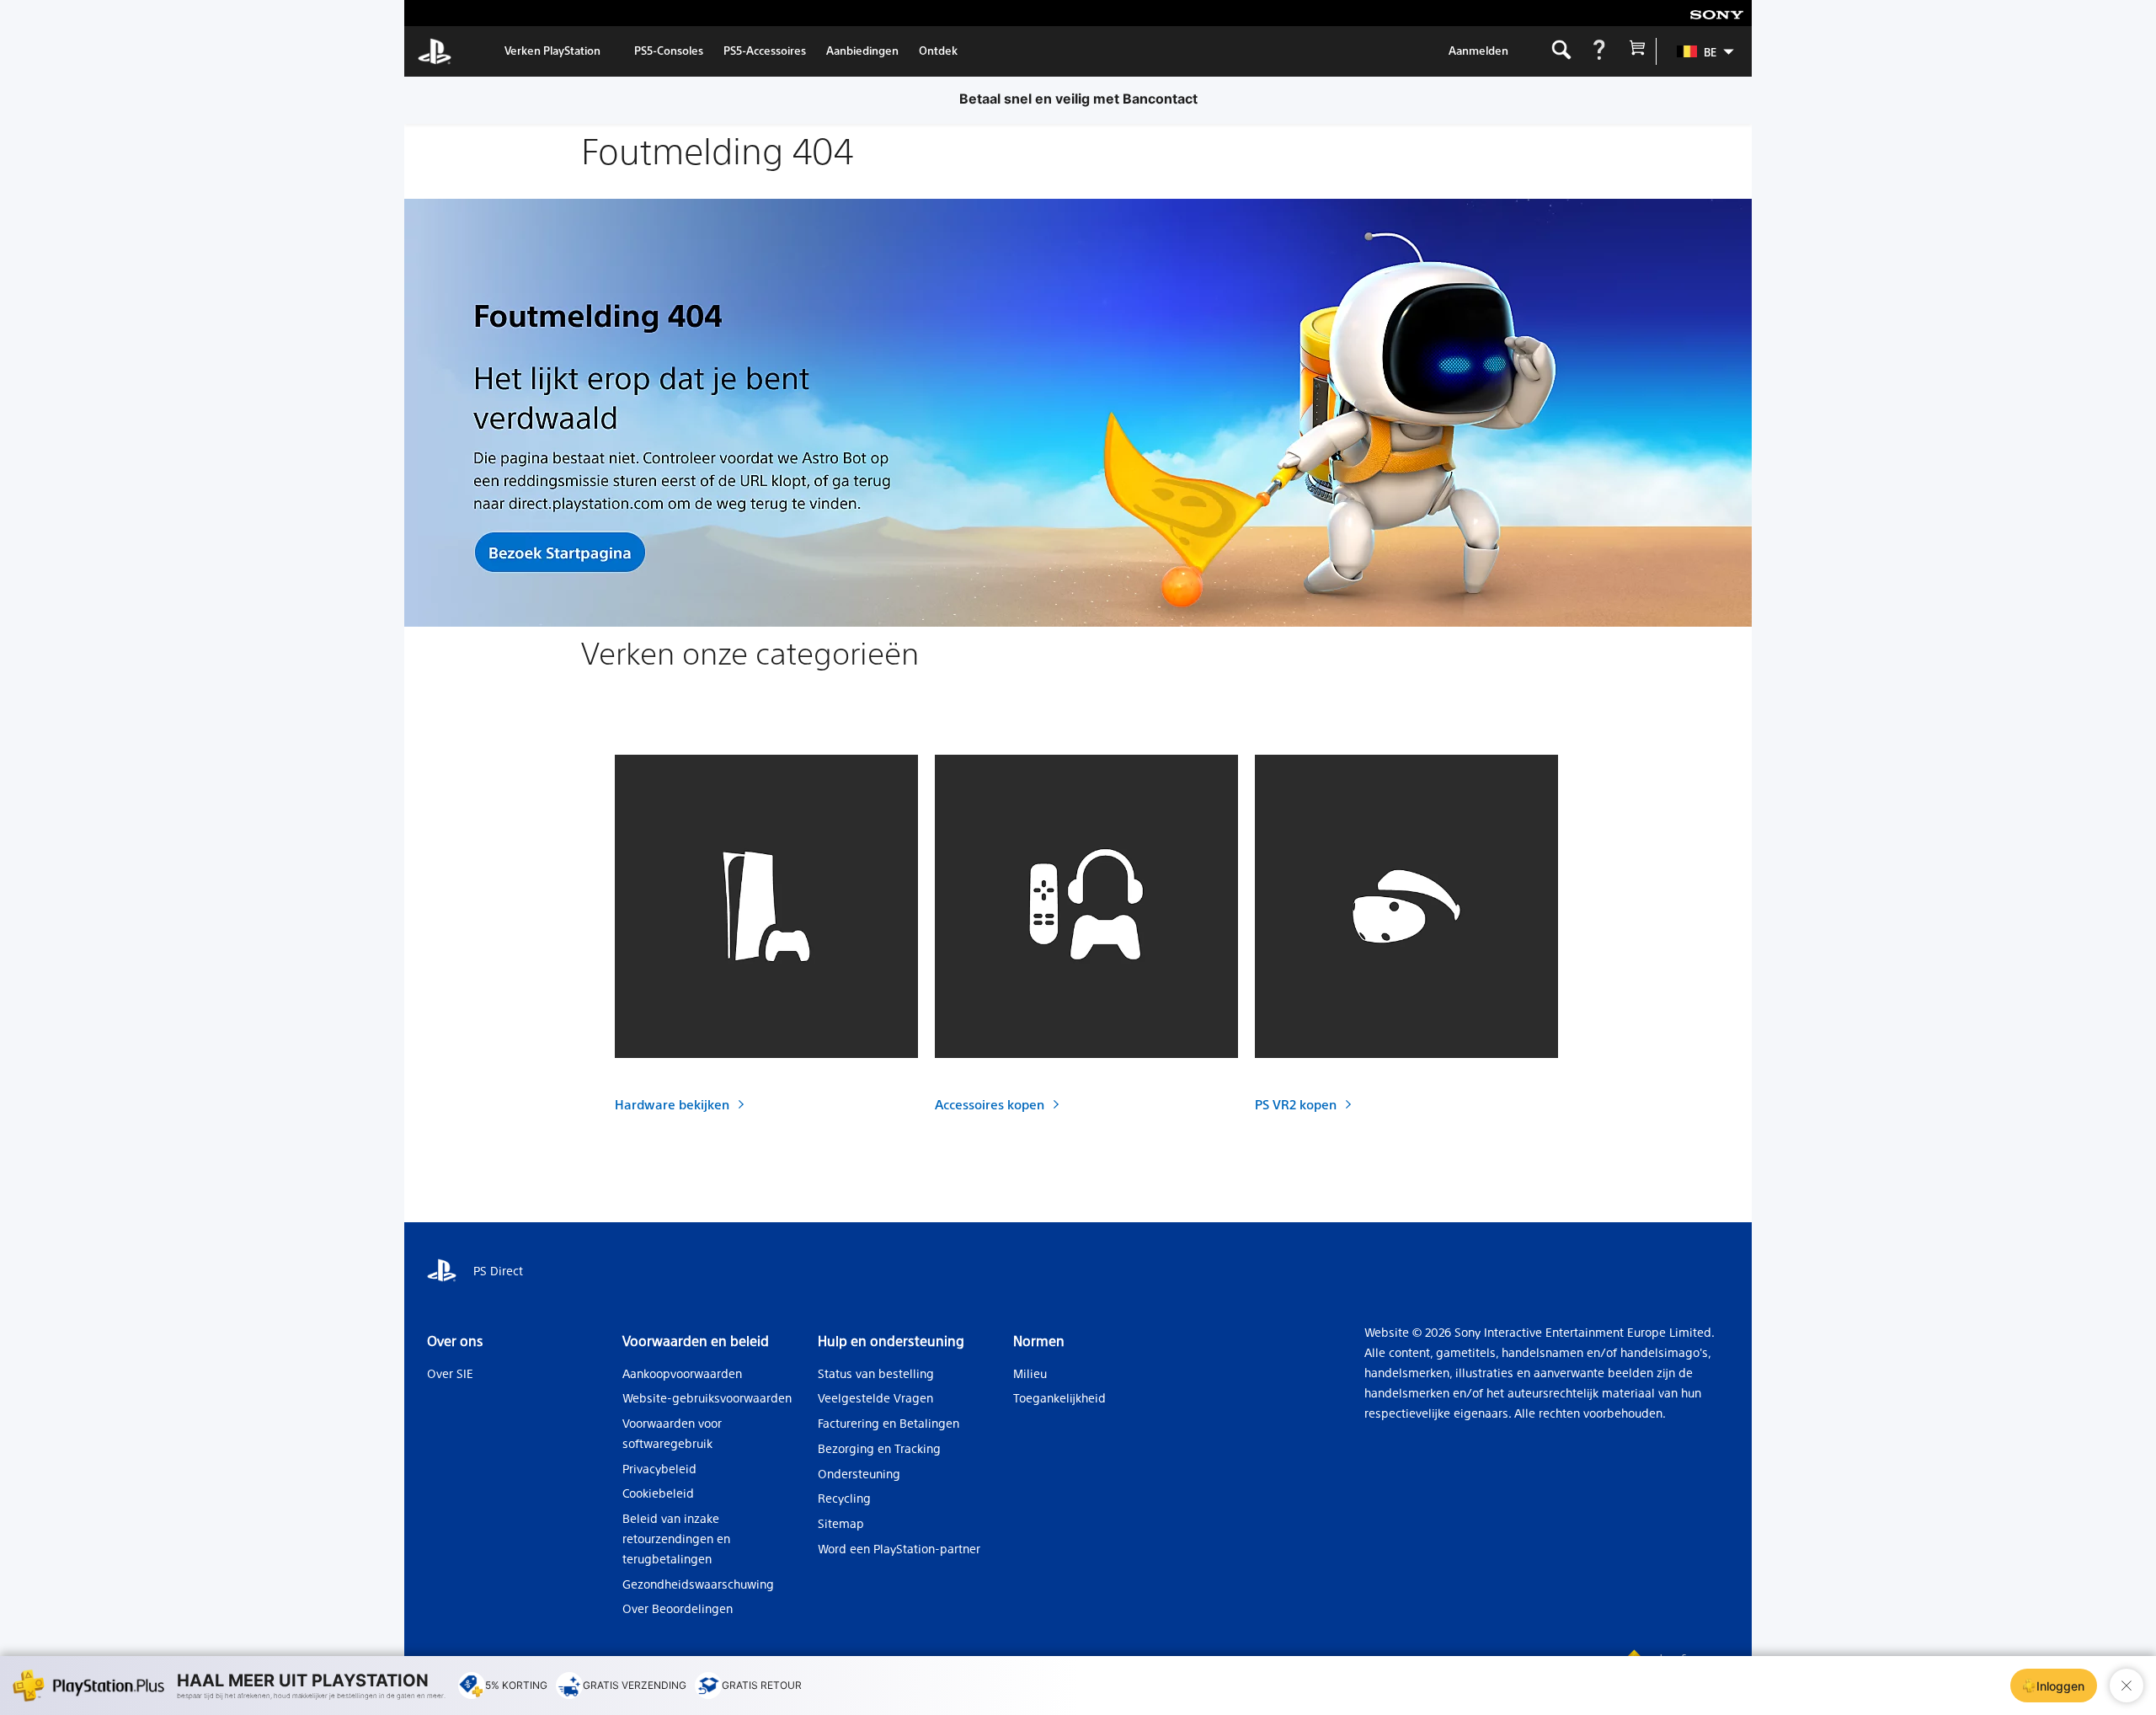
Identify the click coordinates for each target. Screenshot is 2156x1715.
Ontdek (938, 50)
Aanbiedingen (862, 50)
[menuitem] (1697, 51)
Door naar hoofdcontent (502, 13)
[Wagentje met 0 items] (1637, 51)
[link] (552, 51)
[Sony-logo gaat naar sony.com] (1717, 13)
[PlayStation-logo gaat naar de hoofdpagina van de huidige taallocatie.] (435, 51)
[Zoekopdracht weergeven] (1561, 51)
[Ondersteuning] (1599, 51)
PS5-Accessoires (765, 50)
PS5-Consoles (669, 50)
